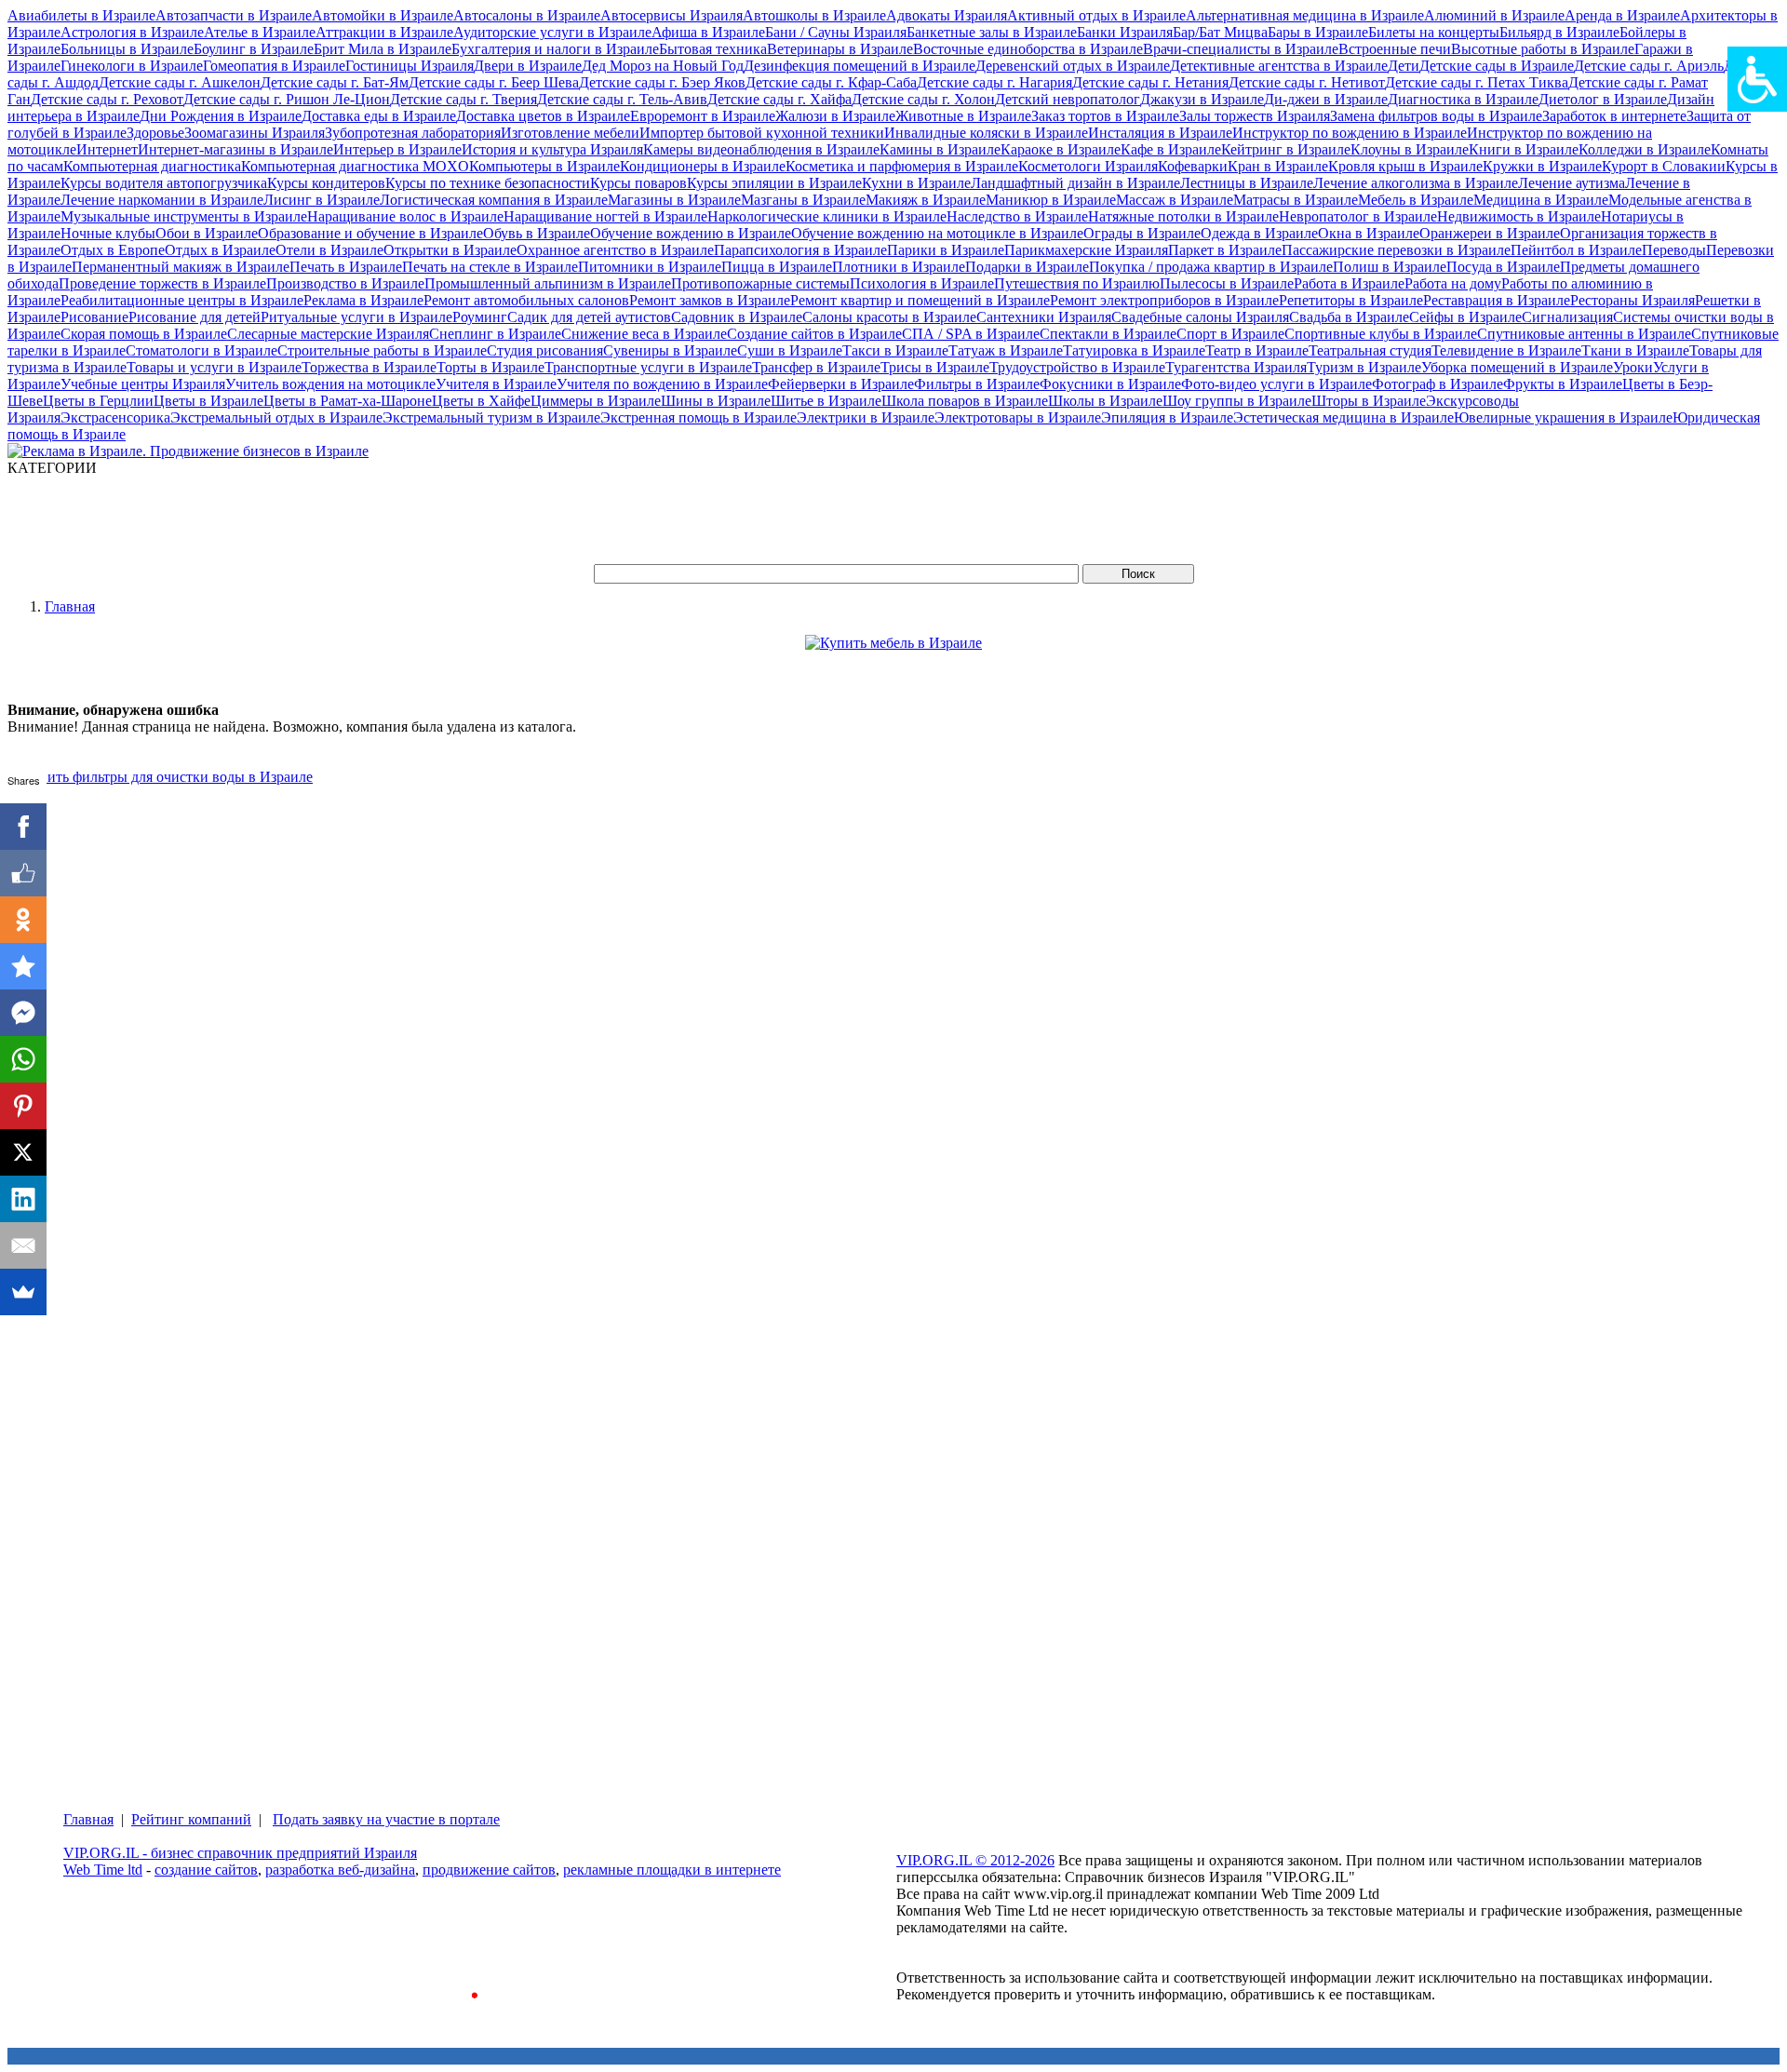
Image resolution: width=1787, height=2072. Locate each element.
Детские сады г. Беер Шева (494, 82)
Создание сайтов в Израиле (814, 334)
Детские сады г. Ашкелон (180, 82)
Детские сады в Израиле (1497, 66)
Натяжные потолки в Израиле (1183, 216)
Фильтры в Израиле (977, 384)
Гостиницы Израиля (410, 66)
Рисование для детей (195, 317)
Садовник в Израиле (737, 317)
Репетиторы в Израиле (1351, 300)
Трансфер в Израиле (816, 367)
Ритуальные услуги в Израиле (356, 317)
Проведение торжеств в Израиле (162, 283)
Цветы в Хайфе (481, 401)
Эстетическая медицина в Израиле (1344, 417)
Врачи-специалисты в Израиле (1241, 49)
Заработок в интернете (1614, 116)
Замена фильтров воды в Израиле (1436, 116)
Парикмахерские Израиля (1086, 250)
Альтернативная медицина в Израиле (1305, 15)
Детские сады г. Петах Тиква (1477, 82)
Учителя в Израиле (496, 384)
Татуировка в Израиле (1134, 350)
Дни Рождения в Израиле (221, 116)
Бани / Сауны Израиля (836, 32)
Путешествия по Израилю (1077, 283)
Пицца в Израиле (777, 267)
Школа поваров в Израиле (965, 401)
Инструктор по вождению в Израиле (1350, 133)
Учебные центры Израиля (143, 384)
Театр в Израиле (1257, 350)
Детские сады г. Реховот (107, 99)
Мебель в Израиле (1416, 200)
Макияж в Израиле (926, 200)
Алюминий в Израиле (1494, 15)
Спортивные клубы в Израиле (1381, 334)
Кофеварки (1193, 166)
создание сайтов (206, 1870)
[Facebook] (23, 827)
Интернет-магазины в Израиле (235, 149)
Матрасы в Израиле (1296, 200)
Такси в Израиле (895, 350)
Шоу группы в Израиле (1237, 401)
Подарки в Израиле (1027, 267)
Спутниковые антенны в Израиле (1584, 334)
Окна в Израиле (1369, 233)
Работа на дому (1453, 283)
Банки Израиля (1125, 32)
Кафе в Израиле (1171, 149)
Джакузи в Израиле (1202, 99)
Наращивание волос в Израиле (405, 216)
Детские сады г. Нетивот (1307, 82)
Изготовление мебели (570, 133)
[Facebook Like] (23, 873)
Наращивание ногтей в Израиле (605, 216)
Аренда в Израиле (1622, 15)
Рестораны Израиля (1632, 300)
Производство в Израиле (345, 283)
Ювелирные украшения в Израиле (1563, 417)
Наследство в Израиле (1017, 216)
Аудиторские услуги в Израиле (552, 32)
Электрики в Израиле (866, 417)
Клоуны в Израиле (1410, 149)
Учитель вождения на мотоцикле (330, 384)
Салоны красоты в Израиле (889, 317)
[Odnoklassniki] (23, 920)
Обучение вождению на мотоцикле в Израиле (937, 233)
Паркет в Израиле (1225, 250)
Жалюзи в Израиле (835, 116)
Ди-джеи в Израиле (1326, 99)
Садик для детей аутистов (589, 317)
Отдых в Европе (113, 250)
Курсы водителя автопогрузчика (164, 183)
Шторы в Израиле (1369, 401)
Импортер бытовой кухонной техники (762, 133)
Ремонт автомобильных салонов (526, 300)
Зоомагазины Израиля (255, 133)
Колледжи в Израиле (1645, 149)
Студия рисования (545, 350)
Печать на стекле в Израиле (490, 267)
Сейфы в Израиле (1465, 317)
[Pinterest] (23, 1106)
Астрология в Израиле (132, 32)
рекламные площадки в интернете (672, 1870)
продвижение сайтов (489, 1870)
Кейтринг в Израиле (1286, 149)
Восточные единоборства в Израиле (1028, 49)
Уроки (1633, 367)
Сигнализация (1567, 317)
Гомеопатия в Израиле (274, 66)
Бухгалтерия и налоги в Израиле (555, 49)
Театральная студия (1370, 350)
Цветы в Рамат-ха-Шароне (348, 401)
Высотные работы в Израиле (1543, 49)
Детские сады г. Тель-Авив (622, 99)
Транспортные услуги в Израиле (648, 367)
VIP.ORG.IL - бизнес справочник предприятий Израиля (240, 1853)
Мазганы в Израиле (803, 200)
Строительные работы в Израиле (382, 350)
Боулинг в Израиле (254, 49)
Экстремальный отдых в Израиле (276, 417)
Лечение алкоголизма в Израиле (1416, 183)
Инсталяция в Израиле (1160, 133)
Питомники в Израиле (650, 267)
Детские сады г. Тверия (464, 99)
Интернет (107, 149)
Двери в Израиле (528, 66)
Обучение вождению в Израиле (691, 233)
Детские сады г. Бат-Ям (335, 82)
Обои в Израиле (207, 233)
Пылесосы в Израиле (1227, 283)
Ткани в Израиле (1635, 350)
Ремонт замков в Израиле (710, 300)
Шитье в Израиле (826, 401)
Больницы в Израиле (127, 49)
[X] (23, 1152)
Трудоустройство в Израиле (1077, 367)
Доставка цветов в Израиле (543, 116)
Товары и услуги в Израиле (214, 367)
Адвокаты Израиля (947, 15)
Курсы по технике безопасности (488, 183)
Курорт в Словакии (1664, 166)
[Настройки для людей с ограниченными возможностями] (1757, 79)
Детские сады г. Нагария (994, 82)
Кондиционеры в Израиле (703, 166)
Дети (1404, 66)
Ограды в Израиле (1142, 233)
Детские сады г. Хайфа (779, 99)
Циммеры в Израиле (596, 401)
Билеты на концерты (1434, 32)
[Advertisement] (346, 518)
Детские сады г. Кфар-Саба (831, 82)
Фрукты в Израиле (1563, 384)
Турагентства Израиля (1236, 367)
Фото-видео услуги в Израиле (1276, 384)
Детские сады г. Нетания (1150, 82)
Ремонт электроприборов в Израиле (1164, 300)
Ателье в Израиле (260, 32)
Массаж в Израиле (1175, 200)
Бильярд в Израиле (1559, 32)
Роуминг (480, 317)
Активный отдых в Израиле (1096, 15)
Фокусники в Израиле (1110, 384)
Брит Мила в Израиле (383, 49)
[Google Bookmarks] (23, 966)
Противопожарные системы (760, 283)
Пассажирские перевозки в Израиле (1396, 250)
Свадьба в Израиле (1349, 317)
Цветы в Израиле (208, 401)
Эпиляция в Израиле (1167, 417)
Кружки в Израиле (1542, 166)
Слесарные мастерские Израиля (328, 334)
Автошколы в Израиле (814, 15)
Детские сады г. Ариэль (1649, 66)
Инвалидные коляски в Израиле (986, 133)
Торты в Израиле (490, 367)
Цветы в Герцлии (98, 401)
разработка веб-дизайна (340, 1870)
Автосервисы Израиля (672, 15)
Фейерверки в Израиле (841, 384)
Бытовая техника (713, 49)
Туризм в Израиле (1364, 367)
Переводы (1674, 250)
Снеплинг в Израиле (495, 334)
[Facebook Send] (23, 1013)
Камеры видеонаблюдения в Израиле (761, 149)
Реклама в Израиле (363, 300)
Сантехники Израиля (1044, 317)
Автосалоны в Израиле (527, 15)
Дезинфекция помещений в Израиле (860, 66)
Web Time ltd (103, 1870)
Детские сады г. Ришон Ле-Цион (287, 99)
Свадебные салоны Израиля (1200, 317)
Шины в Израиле (716, 401)
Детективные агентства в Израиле (1279, 66)
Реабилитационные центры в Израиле (182, 300)
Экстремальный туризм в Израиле (491, 417)
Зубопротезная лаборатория (413, 133)
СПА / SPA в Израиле (971, 334)
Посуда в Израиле (1503, 267)
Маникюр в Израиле (1051, 200)
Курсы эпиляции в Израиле (774, 183)
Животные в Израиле (963, 116)
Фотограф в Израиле (1438, 384)
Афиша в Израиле (708, 32)
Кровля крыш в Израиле (1405, 166)
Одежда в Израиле (1259, 233)
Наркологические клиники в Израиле (827, 216)
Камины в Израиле (940, 149)
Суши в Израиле (790, 350)
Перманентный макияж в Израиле (181, 267)
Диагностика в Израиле (1463, 99)
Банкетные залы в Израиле (992, 32)
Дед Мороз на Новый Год (663, 66)
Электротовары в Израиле (1018, 417)
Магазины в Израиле (674, 200)
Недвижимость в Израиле (1519, 216)
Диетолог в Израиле (1603, 99)
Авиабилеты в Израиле (81, 15)
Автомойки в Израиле (383, 15)
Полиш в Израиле (1390, 267)
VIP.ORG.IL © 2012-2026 (975, 1860)
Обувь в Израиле (537, 233)
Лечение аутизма (1572, 183)
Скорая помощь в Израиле (144, 334)
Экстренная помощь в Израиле (699, 417)
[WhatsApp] (23, 1059)
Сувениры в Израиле (670, 350)
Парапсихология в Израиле (800, 250)
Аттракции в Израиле (384, 32)
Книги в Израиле (1524, 149)
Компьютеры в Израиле (544, 166)
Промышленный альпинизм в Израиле (548, 283)
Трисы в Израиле (935, 367)
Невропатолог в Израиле (1358, 216)
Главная (70, 606)
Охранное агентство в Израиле (615, 250)
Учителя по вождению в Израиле (662, 384)
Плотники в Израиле (899, 267)
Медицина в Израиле (1541, 200)
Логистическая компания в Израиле (494, 200)
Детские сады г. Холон (923, 99)
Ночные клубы (108, 233)
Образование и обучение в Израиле (370, 233)
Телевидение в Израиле (1506, 350)
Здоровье (155, 133)
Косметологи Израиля (1088, 166)
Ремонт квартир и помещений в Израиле (920, 300)
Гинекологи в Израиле (132, 66)
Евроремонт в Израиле (703, 116)
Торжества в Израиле (369, 367)
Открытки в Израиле (450, 250)
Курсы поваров (638, 183)
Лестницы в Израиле (1247, 183)
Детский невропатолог (1068, 99)
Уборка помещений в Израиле (1517, 367)
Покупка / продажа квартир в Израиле (1211, 267)
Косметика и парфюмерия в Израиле (902, 166)
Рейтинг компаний (191, 1819)
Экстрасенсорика (115, 417)
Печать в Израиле (346, 267)
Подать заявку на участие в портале (386, 1819)
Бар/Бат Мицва (1220, 32)
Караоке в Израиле (1061, 149)
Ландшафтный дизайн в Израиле (1075, 183)
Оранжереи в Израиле (1490, 233)
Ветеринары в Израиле (840, 49)
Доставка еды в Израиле (379, 116)
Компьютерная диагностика (152, 166)
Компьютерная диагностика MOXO (355, 166)
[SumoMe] (23, 1292)
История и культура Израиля (552, 149)
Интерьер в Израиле (397, 149)
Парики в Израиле (946, 250)
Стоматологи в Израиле (202, 350)
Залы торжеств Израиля (1255, 116)
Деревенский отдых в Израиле (1073, 66)
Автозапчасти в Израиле (234, 15)
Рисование (94, 317)
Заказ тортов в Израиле (1105, 116)
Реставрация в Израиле (1497, 300)
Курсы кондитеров (326, 183)
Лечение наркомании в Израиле (162, 200)
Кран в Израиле (1278, 166)
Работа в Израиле (1349, 283)
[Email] (23, 1245)
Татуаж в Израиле (1006, 350)
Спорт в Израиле (1230, 334)
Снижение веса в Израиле (644, 334)
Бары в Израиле (1318, 32)
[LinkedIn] (23, 1199)
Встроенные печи (1395, 49)
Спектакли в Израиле (1108, 334)
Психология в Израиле (922, 283)
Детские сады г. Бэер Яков (662, 82)
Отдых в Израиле (220, 250)
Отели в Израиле (329, 250)
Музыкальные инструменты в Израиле (184, 216)
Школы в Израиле (1105, 401)
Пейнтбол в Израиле (1576, 250)
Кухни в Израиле (916, 183)
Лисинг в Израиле (322, 200)
